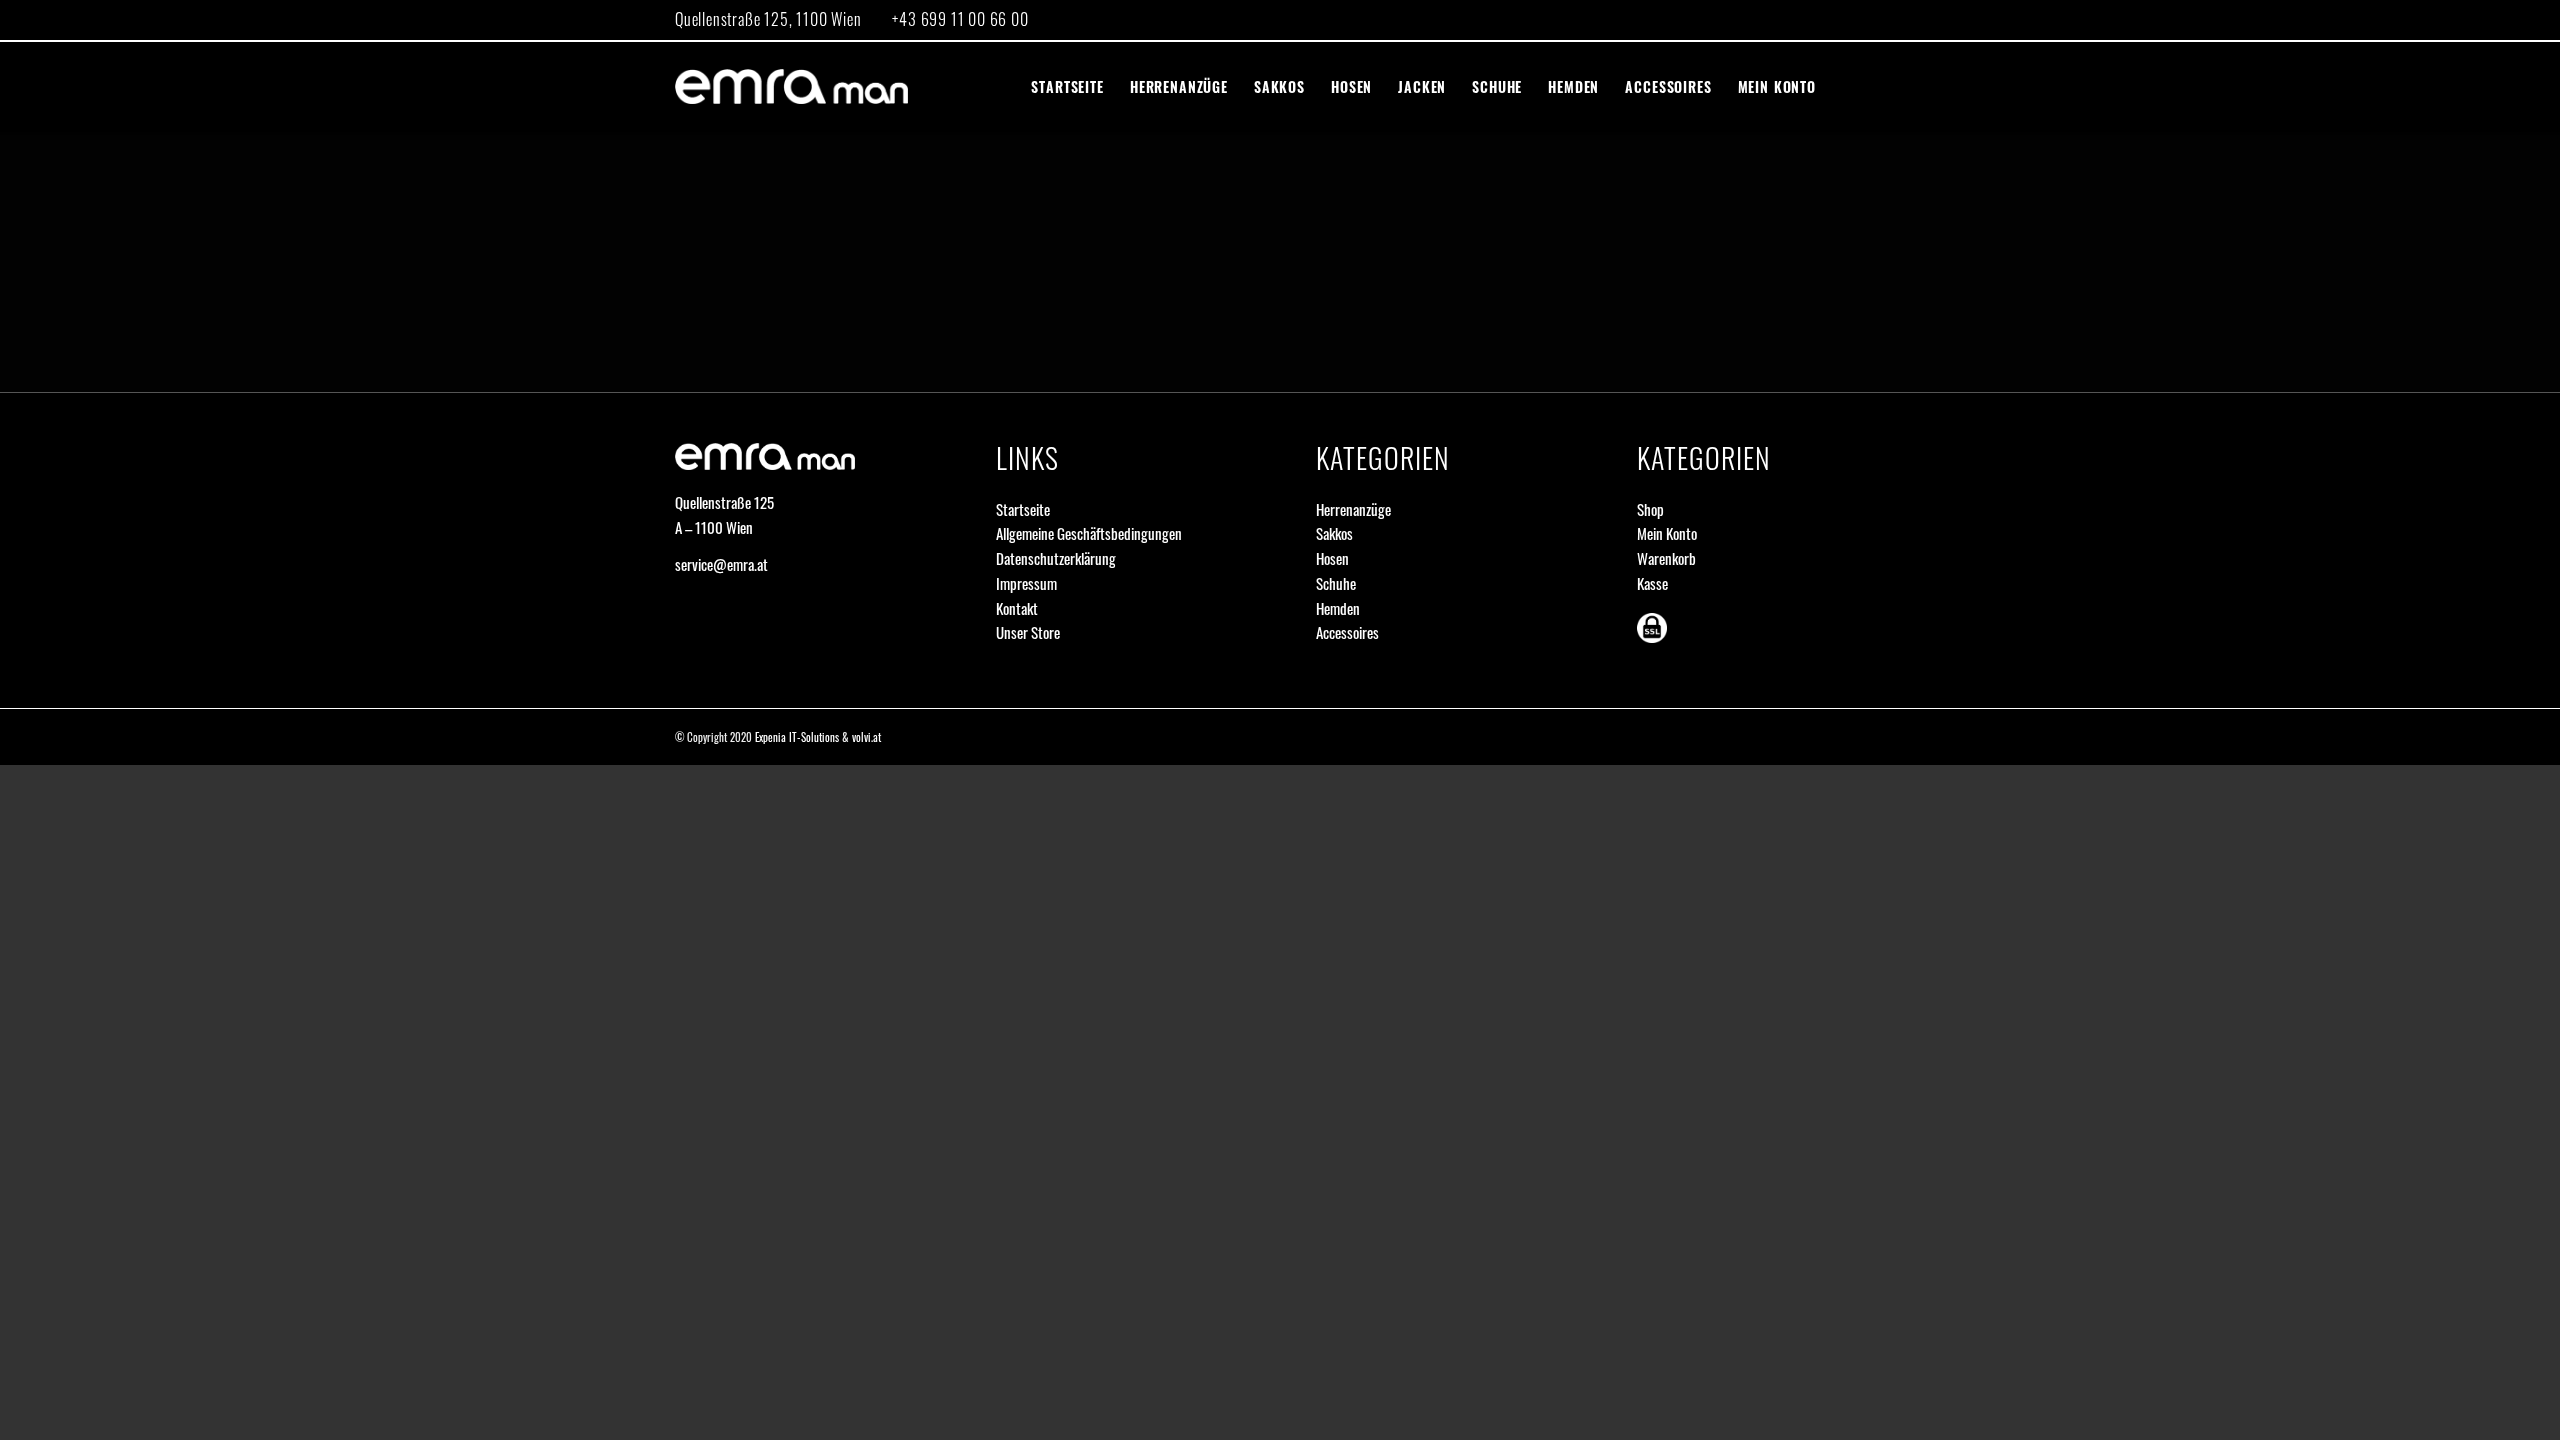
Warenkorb (1666, 558)
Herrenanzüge (1353, 509)
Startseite (1023, 509)
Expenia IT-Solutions (797, 737)
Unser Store (1028, 632)
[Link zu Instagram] (1839, 20)
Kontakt (1017, 608)
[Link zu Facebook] (1870, 20)
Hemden (1338, 608)
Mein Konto (1667, 533)
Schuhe (1336, 583)
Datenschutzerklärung (1056, 558)
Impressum (1026, 583)
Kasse (1652, 583)
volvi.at (866, 737)
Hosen (1332, 558)
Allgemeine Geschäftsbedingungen (1089, 533)
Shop (1650, 509)
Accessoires (1347, 632)
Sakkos (1334, 533)
